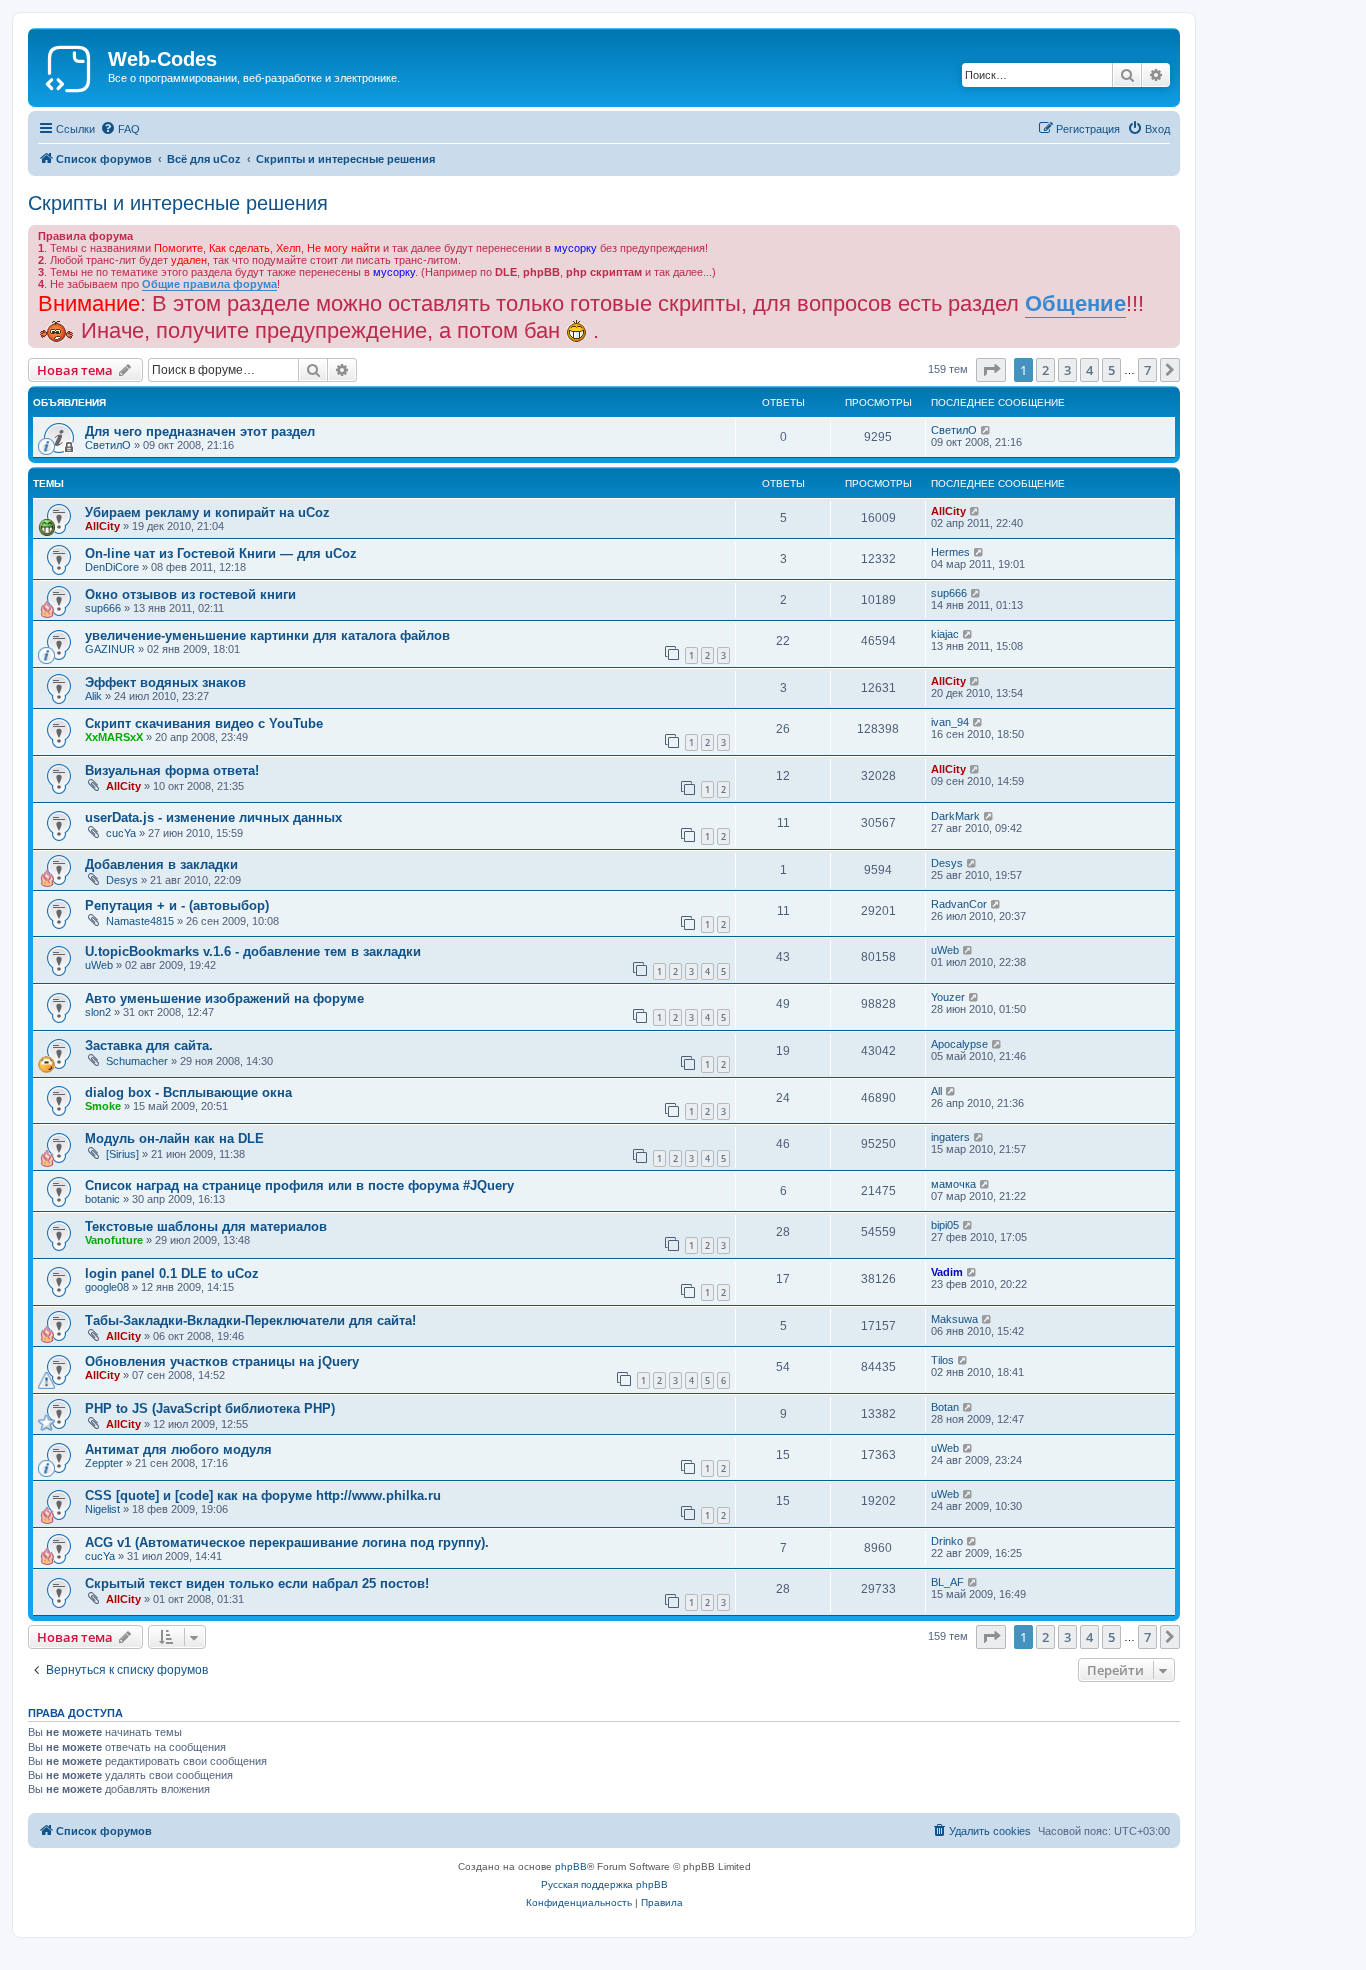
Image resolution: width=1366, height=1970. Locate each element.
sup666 (103, 608)
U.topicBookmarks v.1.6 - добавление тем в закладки (253, 951)
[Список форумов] (70, 65)
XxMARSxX (114, 737)
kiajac (945, 634)
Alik (93, 696)
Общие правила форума (209, 284)
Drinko (947, 1541)
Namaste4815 (140, 921)
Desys (122, 880)
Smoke (103, 1106)
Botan (945, 1407)
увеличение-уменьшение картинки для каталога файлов (267, 635)
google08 (107, 1287)
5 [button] (1111, 370)
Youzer (948, 997)
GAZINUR (110, 649)
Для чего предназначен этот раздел (200, 431)
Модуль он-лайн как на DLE (174, 1138)
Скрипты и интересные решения (178, 203)
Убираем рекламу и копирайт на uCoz (207, 512)
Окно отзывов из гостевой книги (190, 594)
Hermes (950, 552)
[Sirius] (122, 1154)
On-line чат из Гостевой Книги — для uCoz (221, 553)
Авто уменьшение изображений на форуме (224, 998)
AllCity (102, 526)
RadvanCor (959, 904)
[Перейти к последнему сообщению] (986, 430)
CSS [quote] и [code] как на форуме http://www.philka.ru (263, 1495)
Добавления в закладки (161, 864)
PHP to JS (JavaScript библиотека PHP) (210, 1408)
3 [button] (1067, 370)
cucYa (121, 833)
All (936, 1091)
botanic (102, 1199)
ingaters (950, 1137)
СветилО (108, 445)
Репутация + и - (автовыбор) (177, 905)
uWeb (99, 965)
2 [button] (1045, 370)
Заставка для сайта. (149, 1045)
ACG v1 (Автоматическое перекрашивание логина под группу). (287, 1542)
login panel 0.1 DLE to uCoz (172, 1273)
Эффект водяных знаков (165, 682)
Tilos (942, 1360)
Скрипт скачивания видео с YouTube (204, 723)
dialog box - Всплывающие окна (188, 1092)
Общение (1075, 303)
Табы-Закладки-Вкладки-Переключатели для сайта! (250, 1320)
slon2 (98, 1012)
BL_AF (947, 1582)
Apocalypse (959, 1044)
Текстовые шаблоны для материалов (206, 1226)
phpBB (571, 1866)
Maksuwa (954, 1319)
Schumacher (137, 1061)
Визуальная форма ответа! (172, 770)
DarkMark (955, 816)
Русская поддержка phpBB (604, 1884)
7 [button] (1147, 370)
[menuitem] (120, 129)
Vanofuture (114, 1240)
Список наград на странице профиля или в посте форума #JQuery (299, 1185)
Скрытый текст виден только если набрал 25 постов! (257, 1583)
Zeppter (104, 1463)
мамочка (953, 1184)
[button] (991, 370)
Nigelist (102, 1509)
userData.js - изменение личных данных (213, 817)
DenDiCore (112, 567)
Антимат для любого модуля (178, 1449)
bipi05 (945, 1225)
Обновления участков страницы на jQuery (222, 1361)
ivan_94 (950, 722)
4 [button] (1089, 370)
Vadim (947, 1272)
